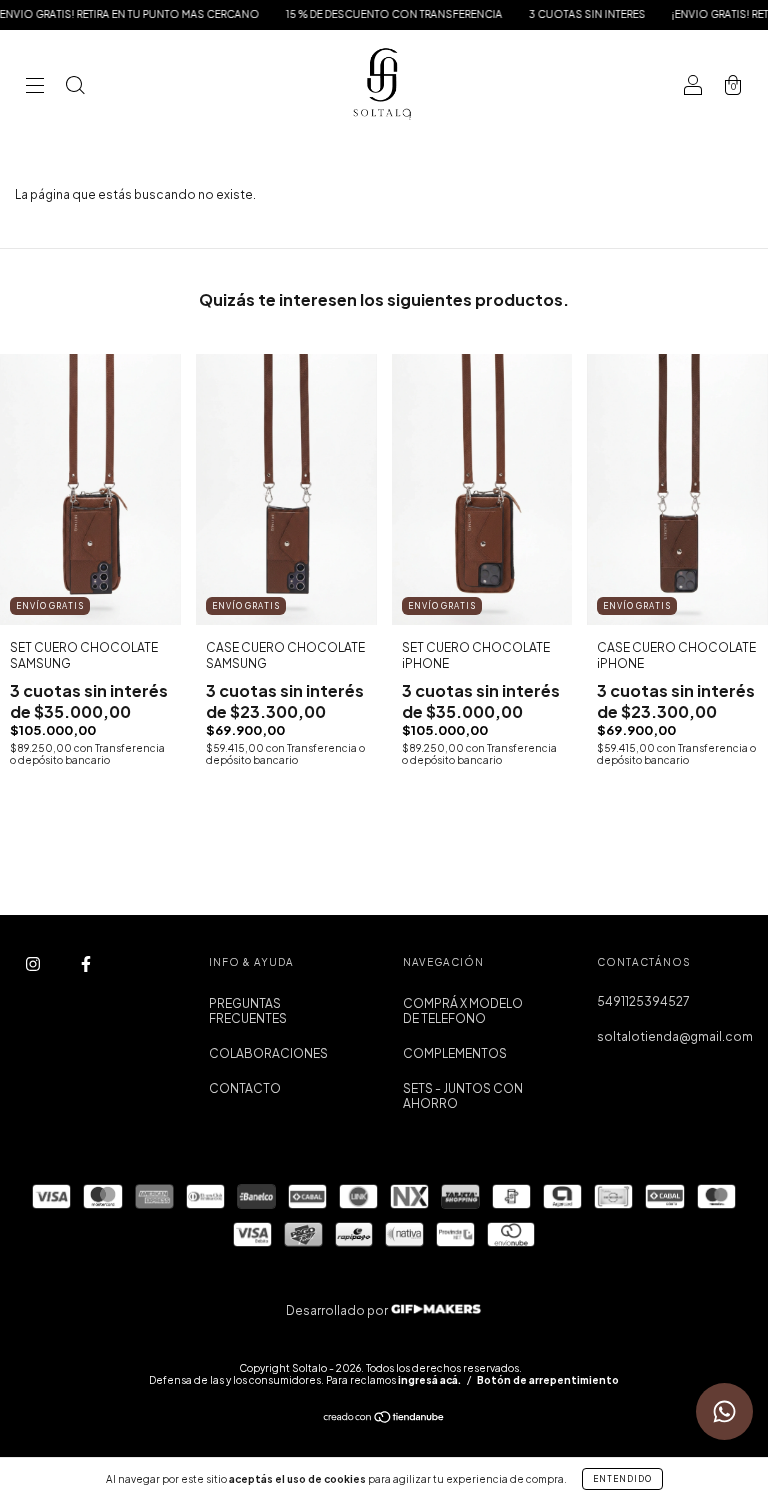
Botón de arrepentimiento (548, 1380)
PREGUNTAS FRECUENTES (248, 1011)
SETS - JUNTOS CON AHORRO (463, 1096)
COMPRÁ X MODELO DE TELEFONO (463, 1011)
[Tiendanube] (384, 1419)
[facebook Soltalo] (86, 964)
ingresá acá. (429, 1380)
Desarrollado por (338, 1310)
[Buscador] (75, 87)
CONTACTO (245, 1088)
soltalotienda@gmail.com (675, 1036)
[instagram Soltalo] (34, 964)
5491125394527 (643, 1001)
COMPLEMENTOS (455, 1053)
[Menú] (35, 87)
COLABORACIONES (268, 1053)
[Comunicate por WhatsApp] (724, 1411)
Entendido (622, 1479)
